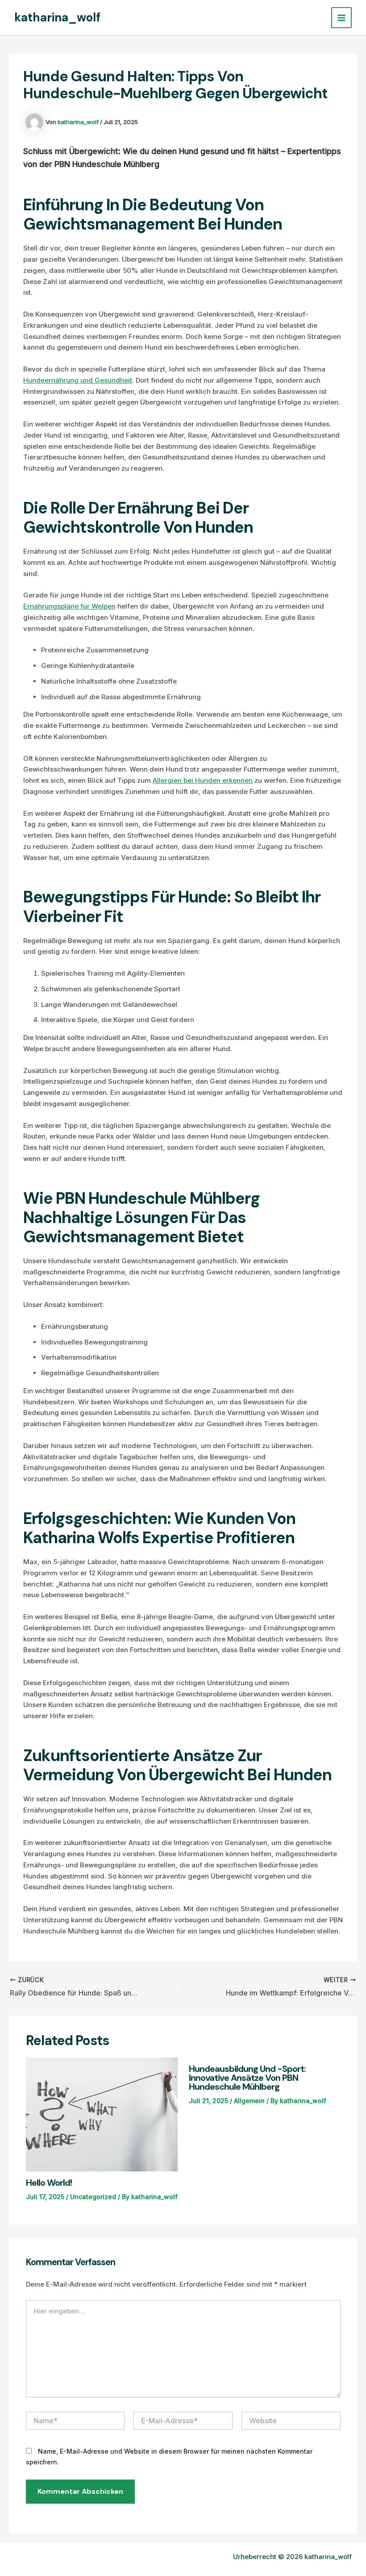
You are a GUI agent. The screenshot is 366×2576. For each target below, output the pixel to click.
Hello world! (49, 2183)
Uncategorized (93, 2197)
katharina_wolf (57, 17)
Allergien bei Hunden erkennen (203, 780)
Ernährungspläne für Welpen (69, 606)
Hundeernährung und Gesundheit (78, 380)
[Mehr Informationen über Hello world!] (102, 2114)
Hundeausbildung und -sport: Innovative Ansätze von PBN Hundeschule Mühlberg (247, 2078)
